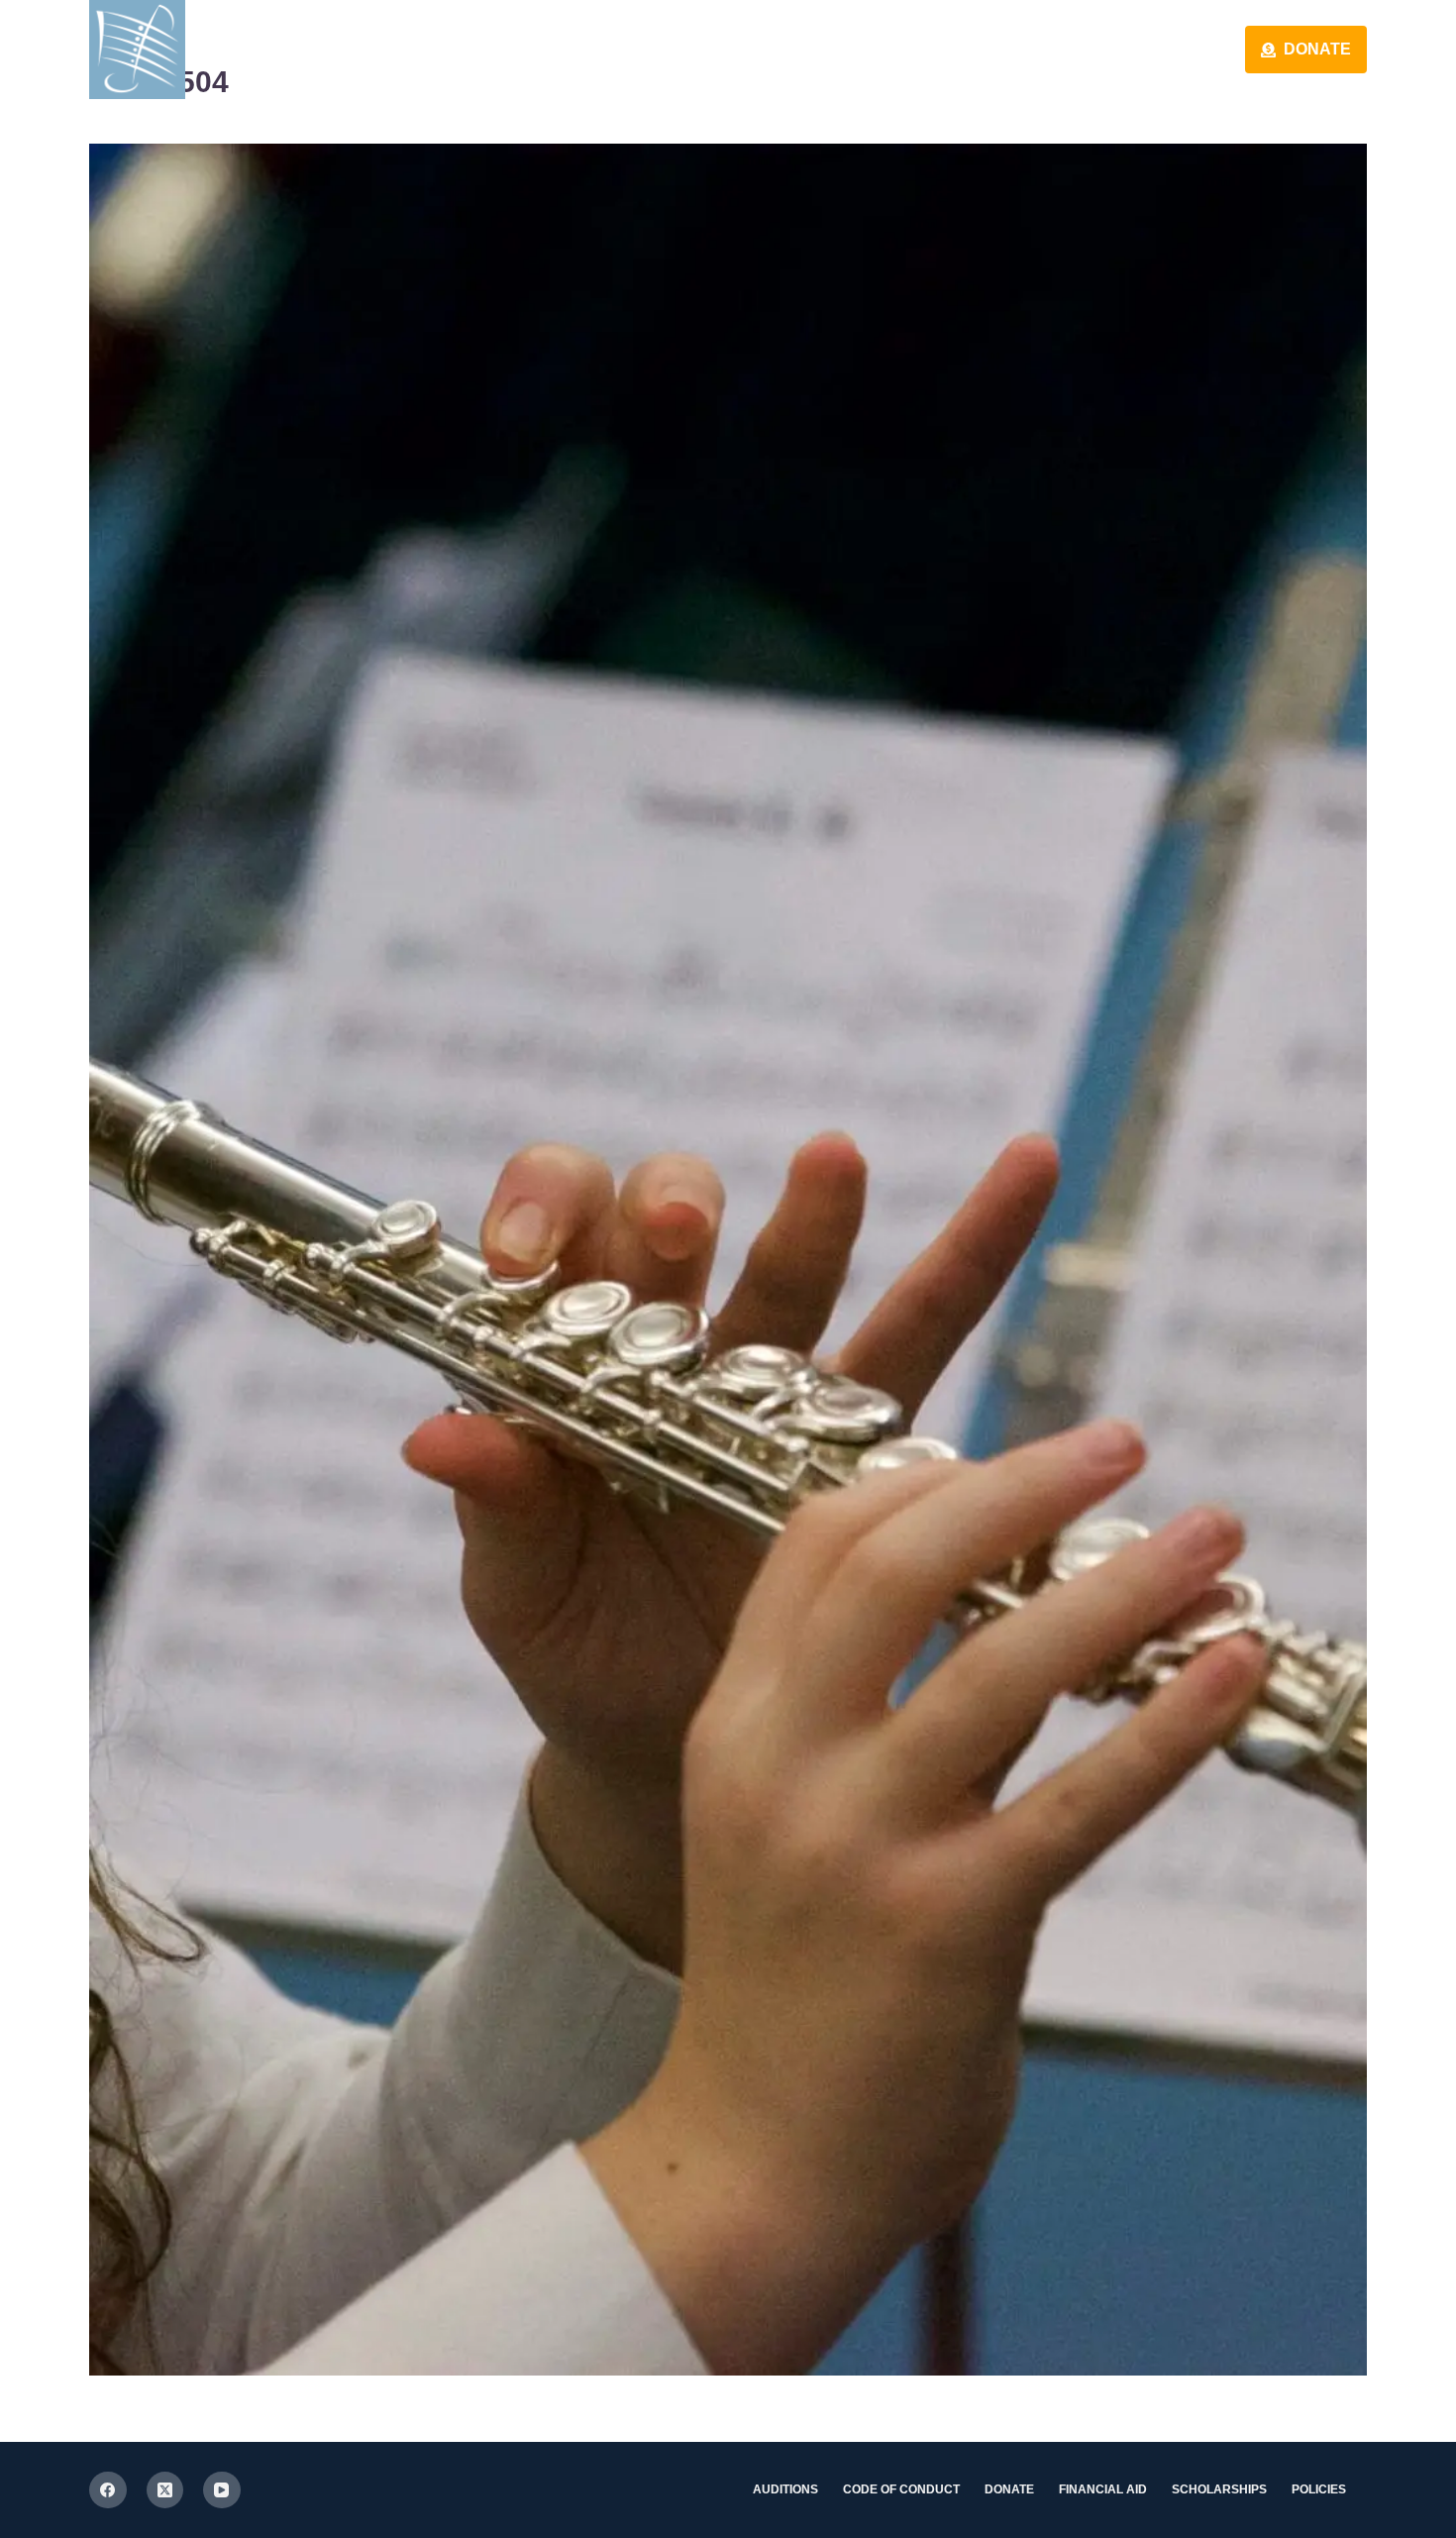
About (835, 49)
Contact (981, 49)
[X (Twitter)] (165, 2490)
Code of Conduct (901, 2489)
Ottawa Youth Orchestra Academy (432, 49)
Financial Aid (1103, 2489)
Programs (1149, 49)
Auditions (785, 2489)
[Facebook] (108, 2490)
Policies (1319, 2489)
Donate (1317, 49)
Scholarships (1219, 2489)
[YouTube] (222, 2490)
